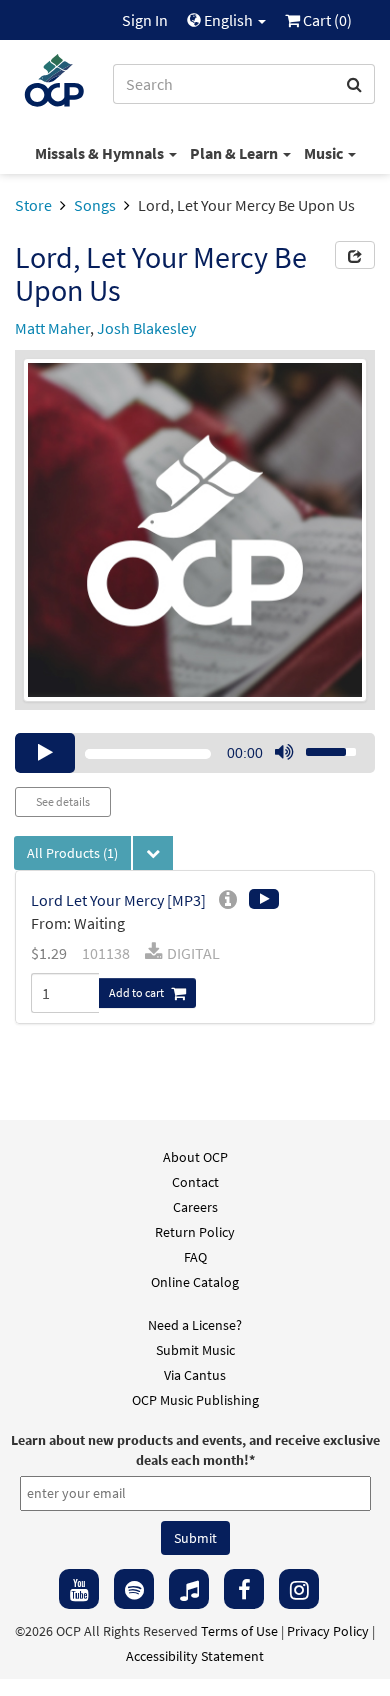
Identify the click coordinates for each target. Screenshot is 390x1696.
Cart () (326, 20)
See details (63, 801)
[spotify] (134, 1589)
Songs (95, 205)
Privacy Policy (328, 1631)
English (228, 20)
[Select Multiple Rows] (153, 853)
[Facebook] (244, 1589)
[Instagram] (299, 1589)
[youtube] (79, 1589)
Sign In (145, 20)
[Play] (45, 753)
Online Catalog (195, 1282)
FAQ (195, 1257)
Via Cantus (195, 1375)
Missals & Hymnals (101, 153)
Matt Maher (52, 328)
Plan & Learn (235, 153)
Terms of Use (239, 1631)
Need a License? (195, 1325)
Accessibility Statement (195, 1656)
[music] (189, 1589)
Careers (195, 1207)
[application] (195, 753)
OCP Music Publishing (195, 1400)
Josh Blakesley (146, 328)
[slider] (320, 746)
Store (33, 205)
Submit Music (195, 1350)
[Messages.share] (355, 255)
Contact (195, 1182)
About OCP (195, 1157)
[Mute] (284, 753)
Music (325, 153)
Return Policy (195, 1232)
